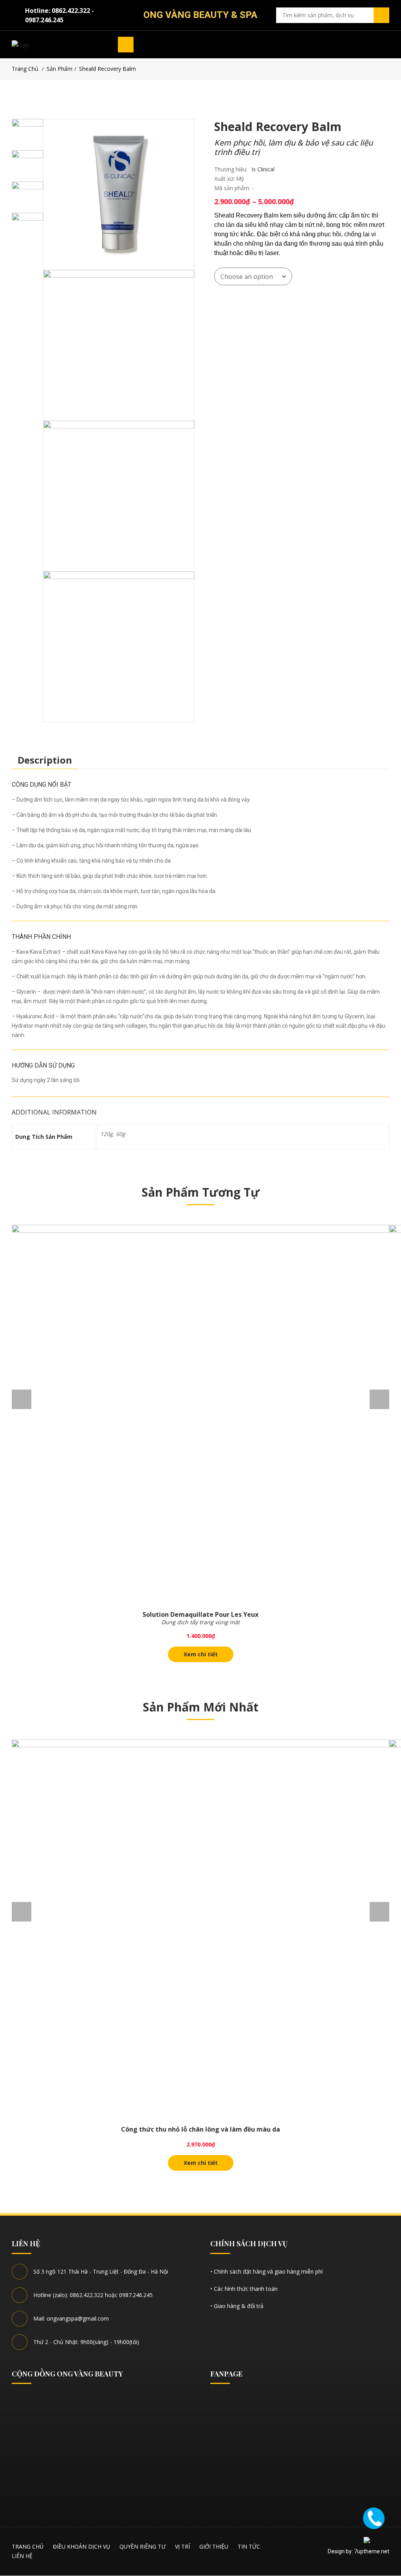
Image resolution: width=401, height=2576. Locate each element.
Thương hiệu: (231, 169)
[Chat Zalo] (375, 2546)
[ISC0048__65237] (119, 646)
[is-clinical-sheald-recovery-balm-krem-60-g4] (119, 496)
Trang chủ (25, 69)
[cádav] (119, 195)
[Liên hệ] (374, 2518)
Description (45, 760)
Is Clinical (263, 169)
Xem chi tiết (201, 1654)
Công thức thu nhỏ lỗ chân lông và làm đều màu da (200, 2129)
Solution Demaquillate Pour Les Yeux (200, 1614)
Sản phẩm (60, 69)
